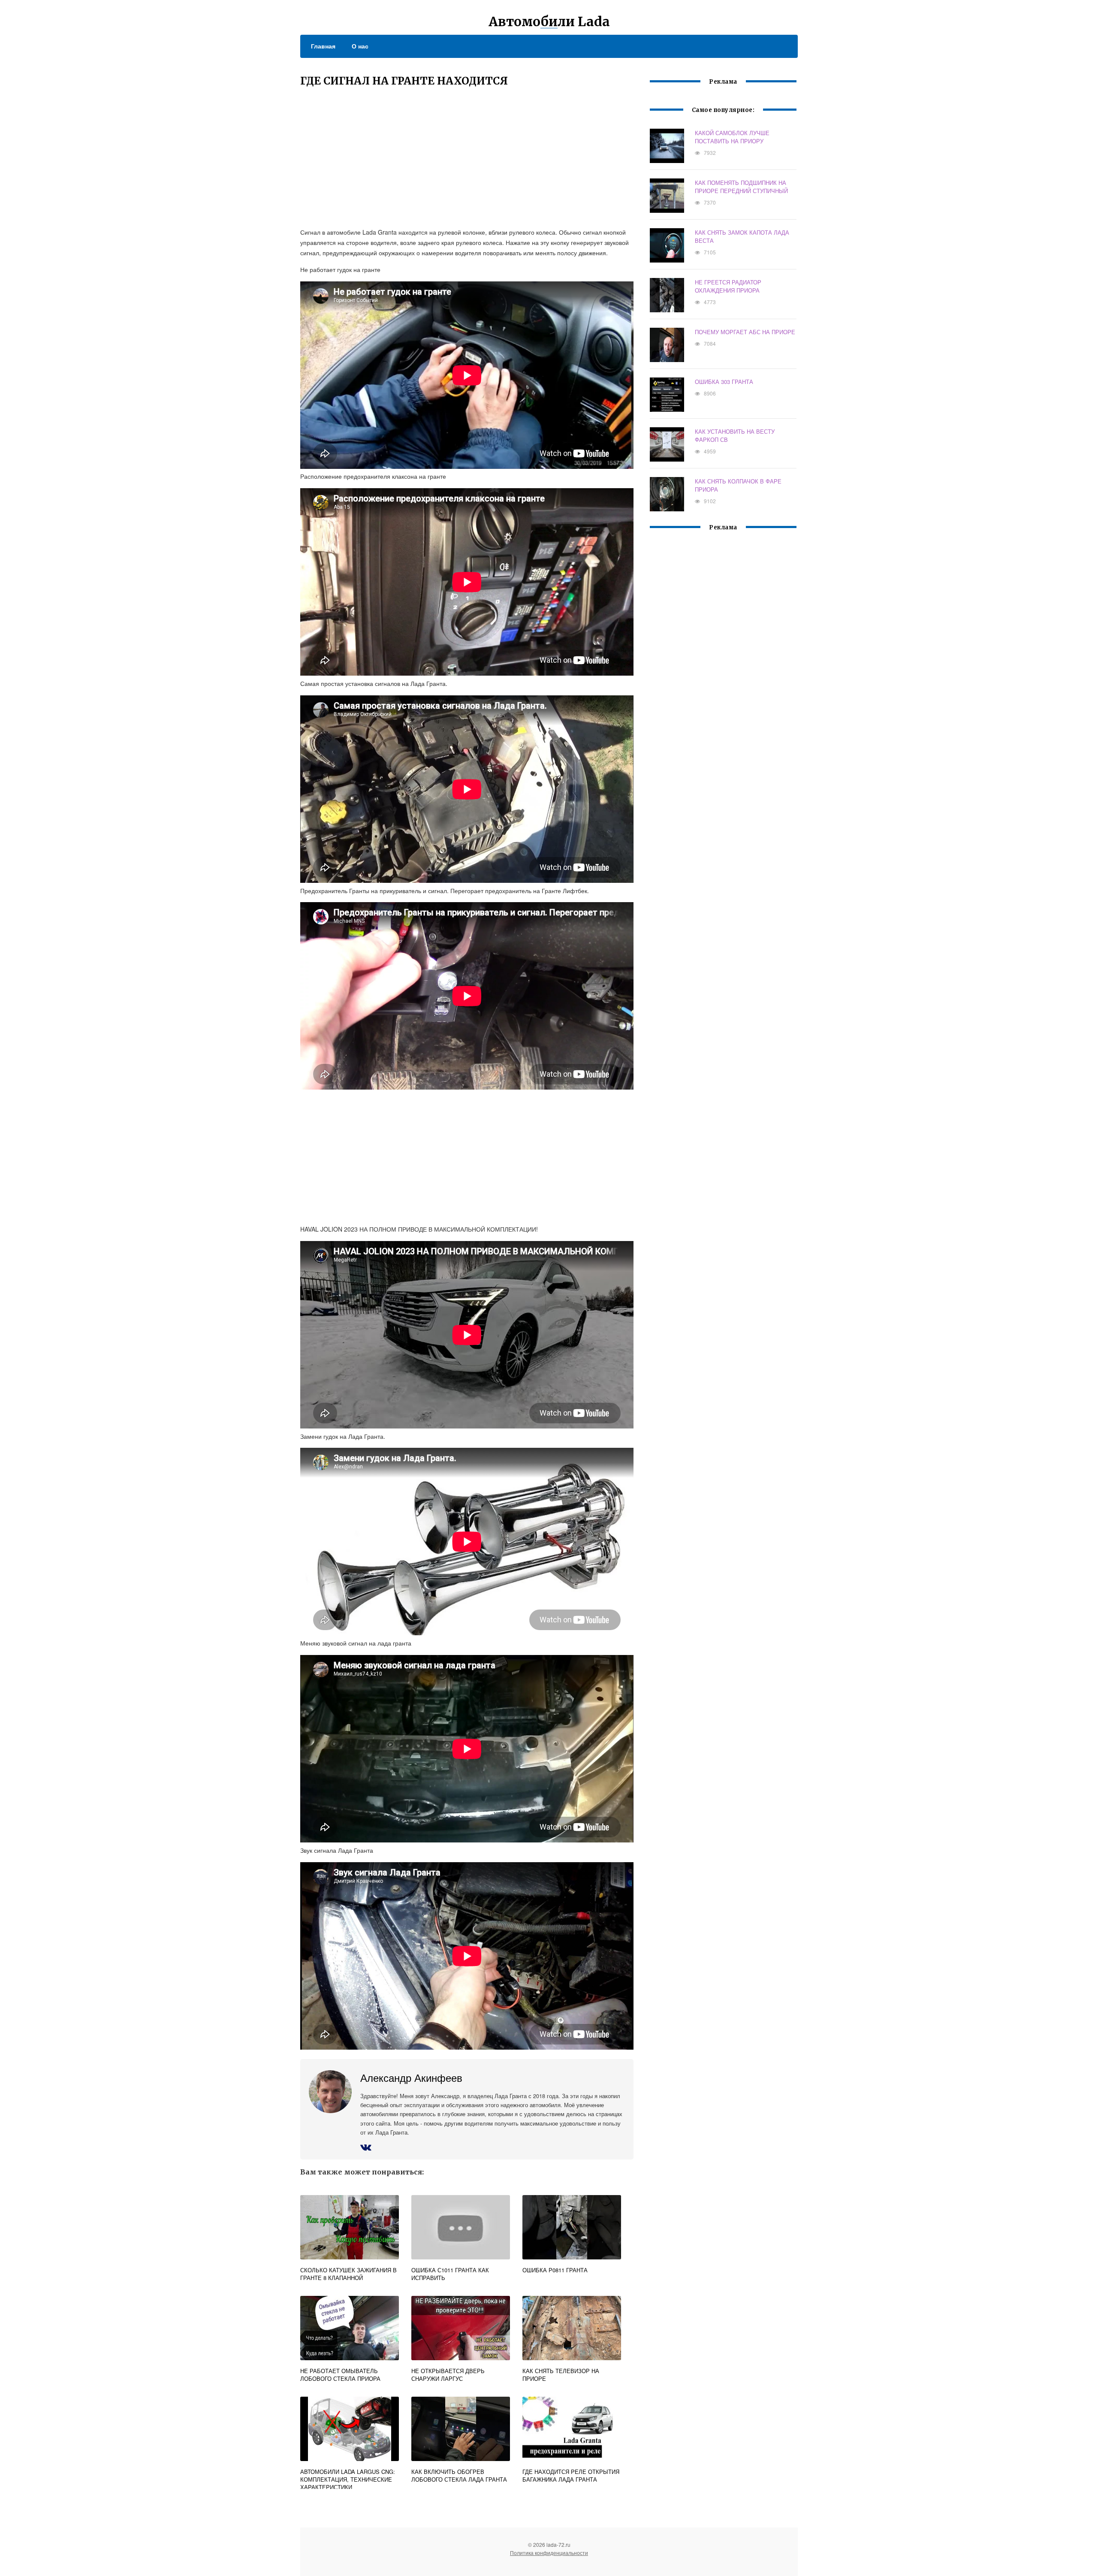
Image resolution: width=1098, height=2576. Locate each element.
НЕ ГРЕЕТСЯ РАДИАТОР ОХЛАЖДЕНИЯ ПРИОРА (728, 286)
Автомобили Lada (549, 21)
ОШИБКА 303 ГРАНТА (724, 382)
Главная (323, 46)
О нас (360, 46)
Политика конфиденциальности (549, 2553)
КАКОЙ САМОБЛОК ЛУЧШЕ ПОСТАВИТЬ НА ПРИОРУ (732, 137)
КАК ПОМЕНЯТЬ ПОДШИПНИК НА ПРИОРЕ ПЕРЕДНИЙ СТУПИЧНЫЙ (741, 187)
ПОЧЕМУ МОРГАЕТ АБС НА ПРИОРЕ (745, 332)
